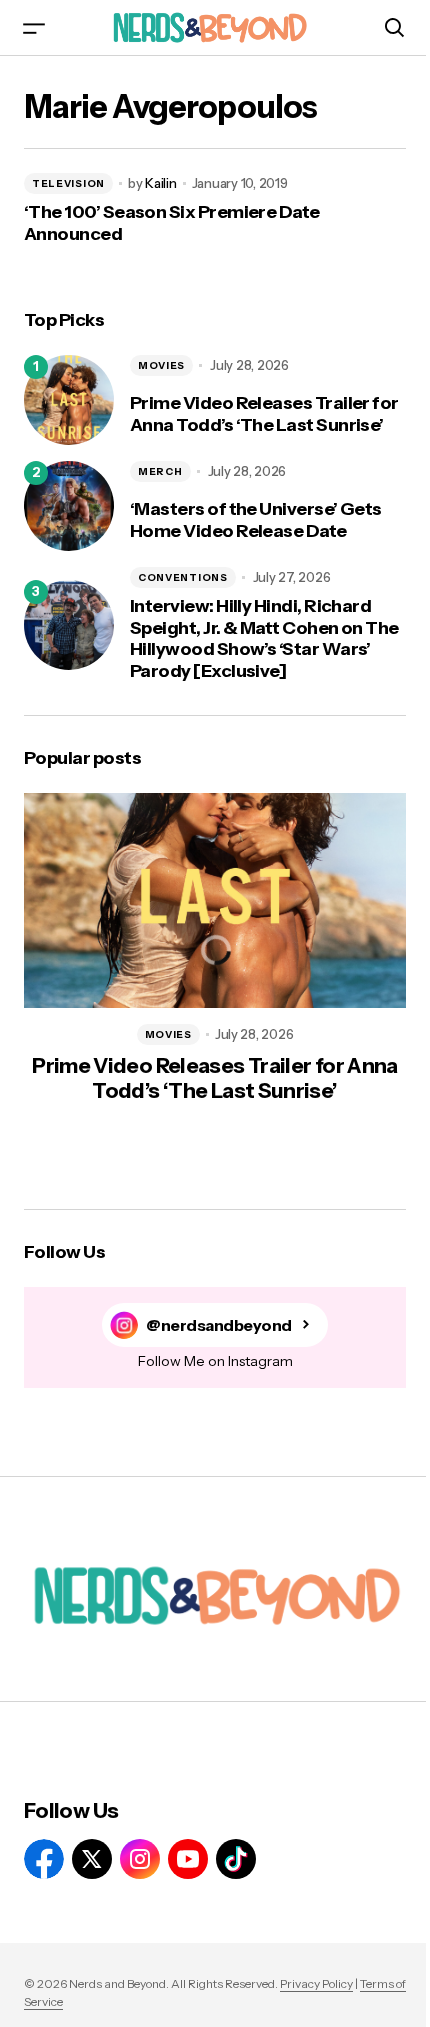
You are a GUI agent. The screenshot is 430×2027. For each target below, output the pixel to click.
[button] (34, 27)
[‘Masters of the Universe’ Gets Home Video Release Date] (69, 506)
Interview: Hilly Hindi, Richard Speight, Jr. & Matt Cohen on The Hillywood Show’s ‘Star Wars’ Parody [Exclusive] (264, 639)
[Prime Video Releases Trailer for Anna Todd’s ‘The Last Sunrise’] (69, 400)
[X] (92, 1859)
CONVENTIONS (183, 577)
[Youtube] (188, 1859)
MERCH (160, 471)
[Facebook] (44, 1859)
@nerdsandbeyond (219, 1325)
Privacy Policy (316, 1983)
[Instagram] (140, 1859)
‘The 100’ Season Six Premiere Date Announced (172, 223)
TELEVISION (68, 183)
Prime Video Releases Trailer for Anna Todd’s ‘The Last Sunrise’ (264, 414)
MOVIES (161, 365)
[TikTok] (236, 1859)
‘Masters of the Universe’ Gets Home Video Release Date (256, 520)
